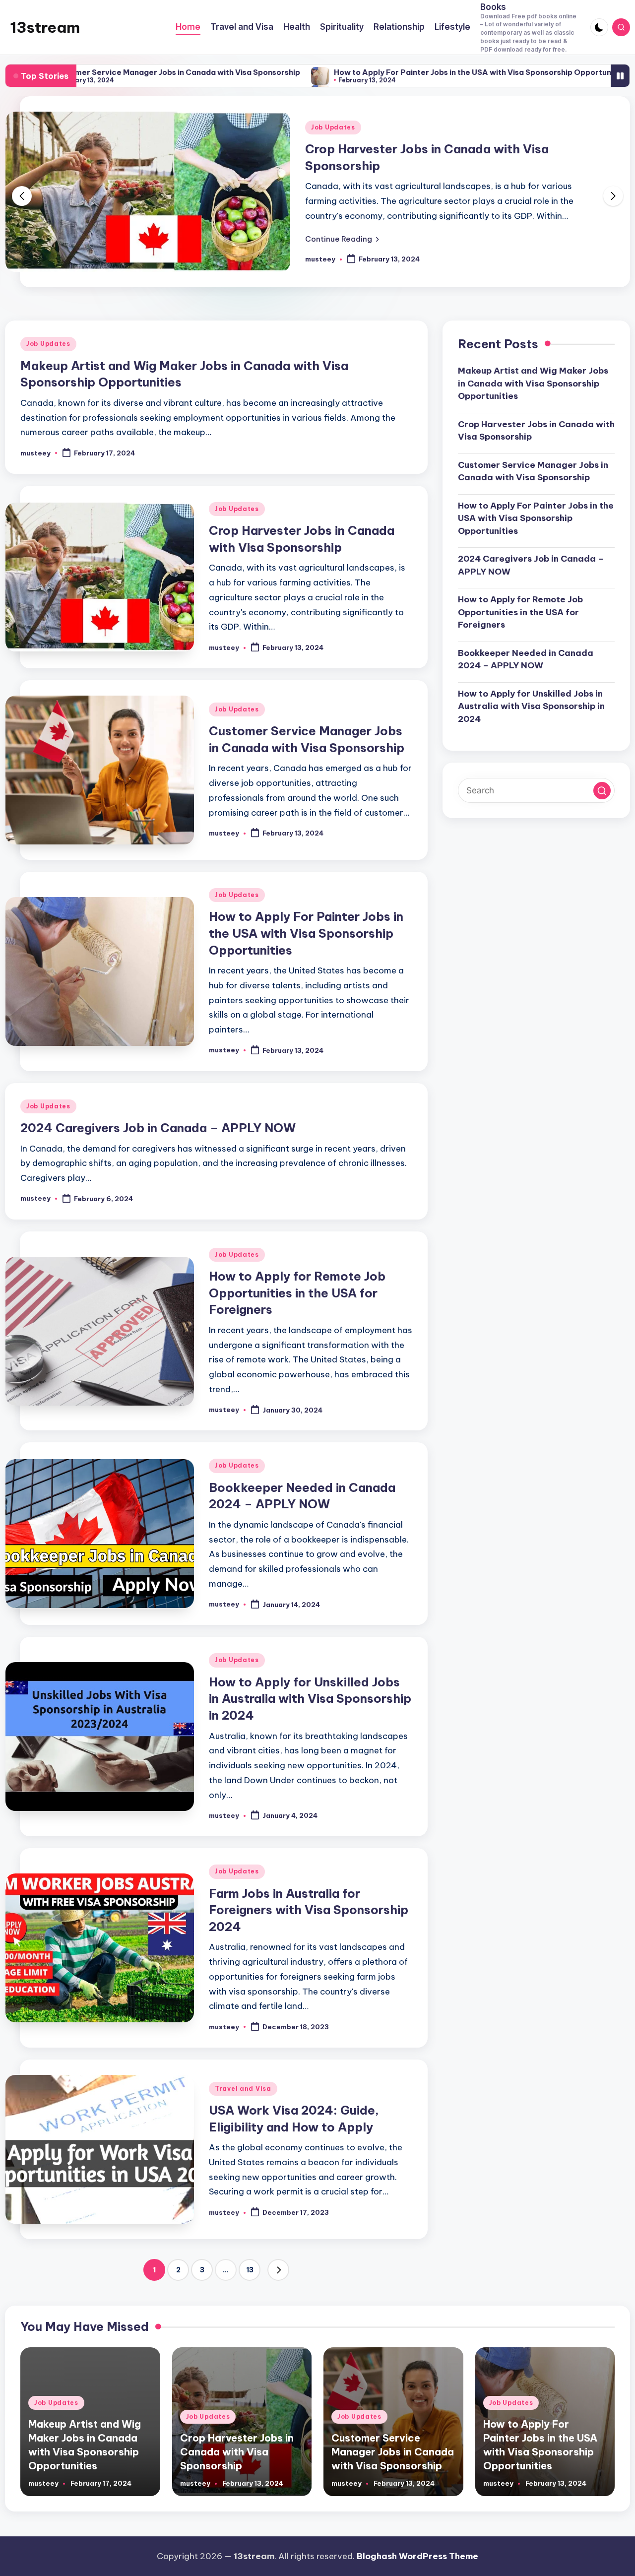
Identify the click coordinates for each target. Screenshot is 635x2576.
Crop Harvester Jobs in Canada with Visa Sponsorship (536, 431)
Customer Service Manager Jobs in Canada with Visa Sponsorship (533, 471)
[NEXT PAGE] (278, 2270)
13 (250, 2270)
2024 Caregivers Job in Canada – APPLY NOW (158, 1128)
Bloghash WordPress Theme (417, 2556)
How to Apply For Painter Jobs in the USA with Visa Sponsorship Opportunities (375, 73)
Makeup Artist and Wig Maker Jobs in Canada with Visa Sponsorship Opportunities (533, 384)
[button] (342, 239)
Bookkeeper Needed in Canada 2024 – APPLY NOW (526, 659)
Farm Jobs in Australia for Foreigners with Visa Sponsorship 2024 (309, 1910)
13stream (45, 27)
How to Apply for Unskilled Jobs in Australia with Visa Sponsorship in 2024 (310, 1699)
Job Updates (333, 127)
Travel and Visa (243, 2089)
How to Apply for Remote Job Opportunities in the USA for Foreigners (297, 1293)
